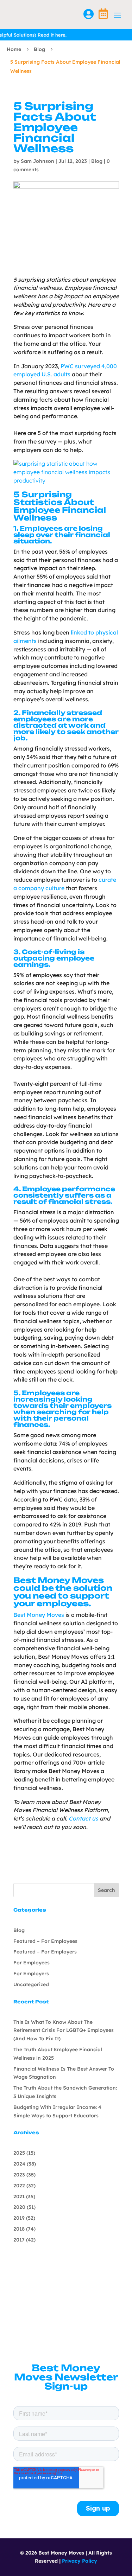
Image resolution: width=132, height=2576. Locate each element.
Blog (39, 49)
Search (106, 1890)
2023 (19, 2175)
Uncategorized (31, 1984)
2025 (19, 2153)
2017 (19, 2240)
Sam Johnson (37, 161)
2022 (19, 2186)
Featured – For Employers (45, 1952)
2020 (19, 2207)
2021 (19, 2196)
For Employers (31, 1974)
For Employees (32, 1963)
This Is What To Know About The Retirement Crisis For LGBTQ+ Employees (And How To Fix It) (64, 2030)
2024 (19, 2164)
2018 (19, 2229)
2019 (19, 2218)
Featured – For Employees (45, 1941)
